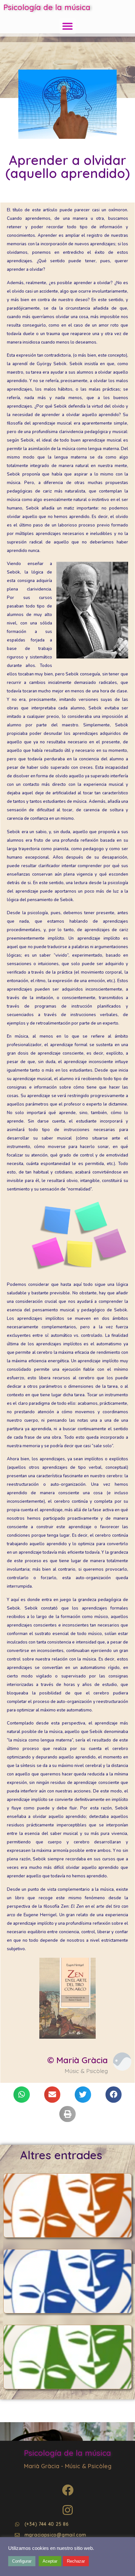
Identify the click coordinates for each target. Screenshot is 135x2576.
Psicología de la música (47, 7)
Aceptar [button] (50, 2561)
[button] (68, 26)
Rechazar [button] (76, 2561)
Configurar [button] (22, 2561)
